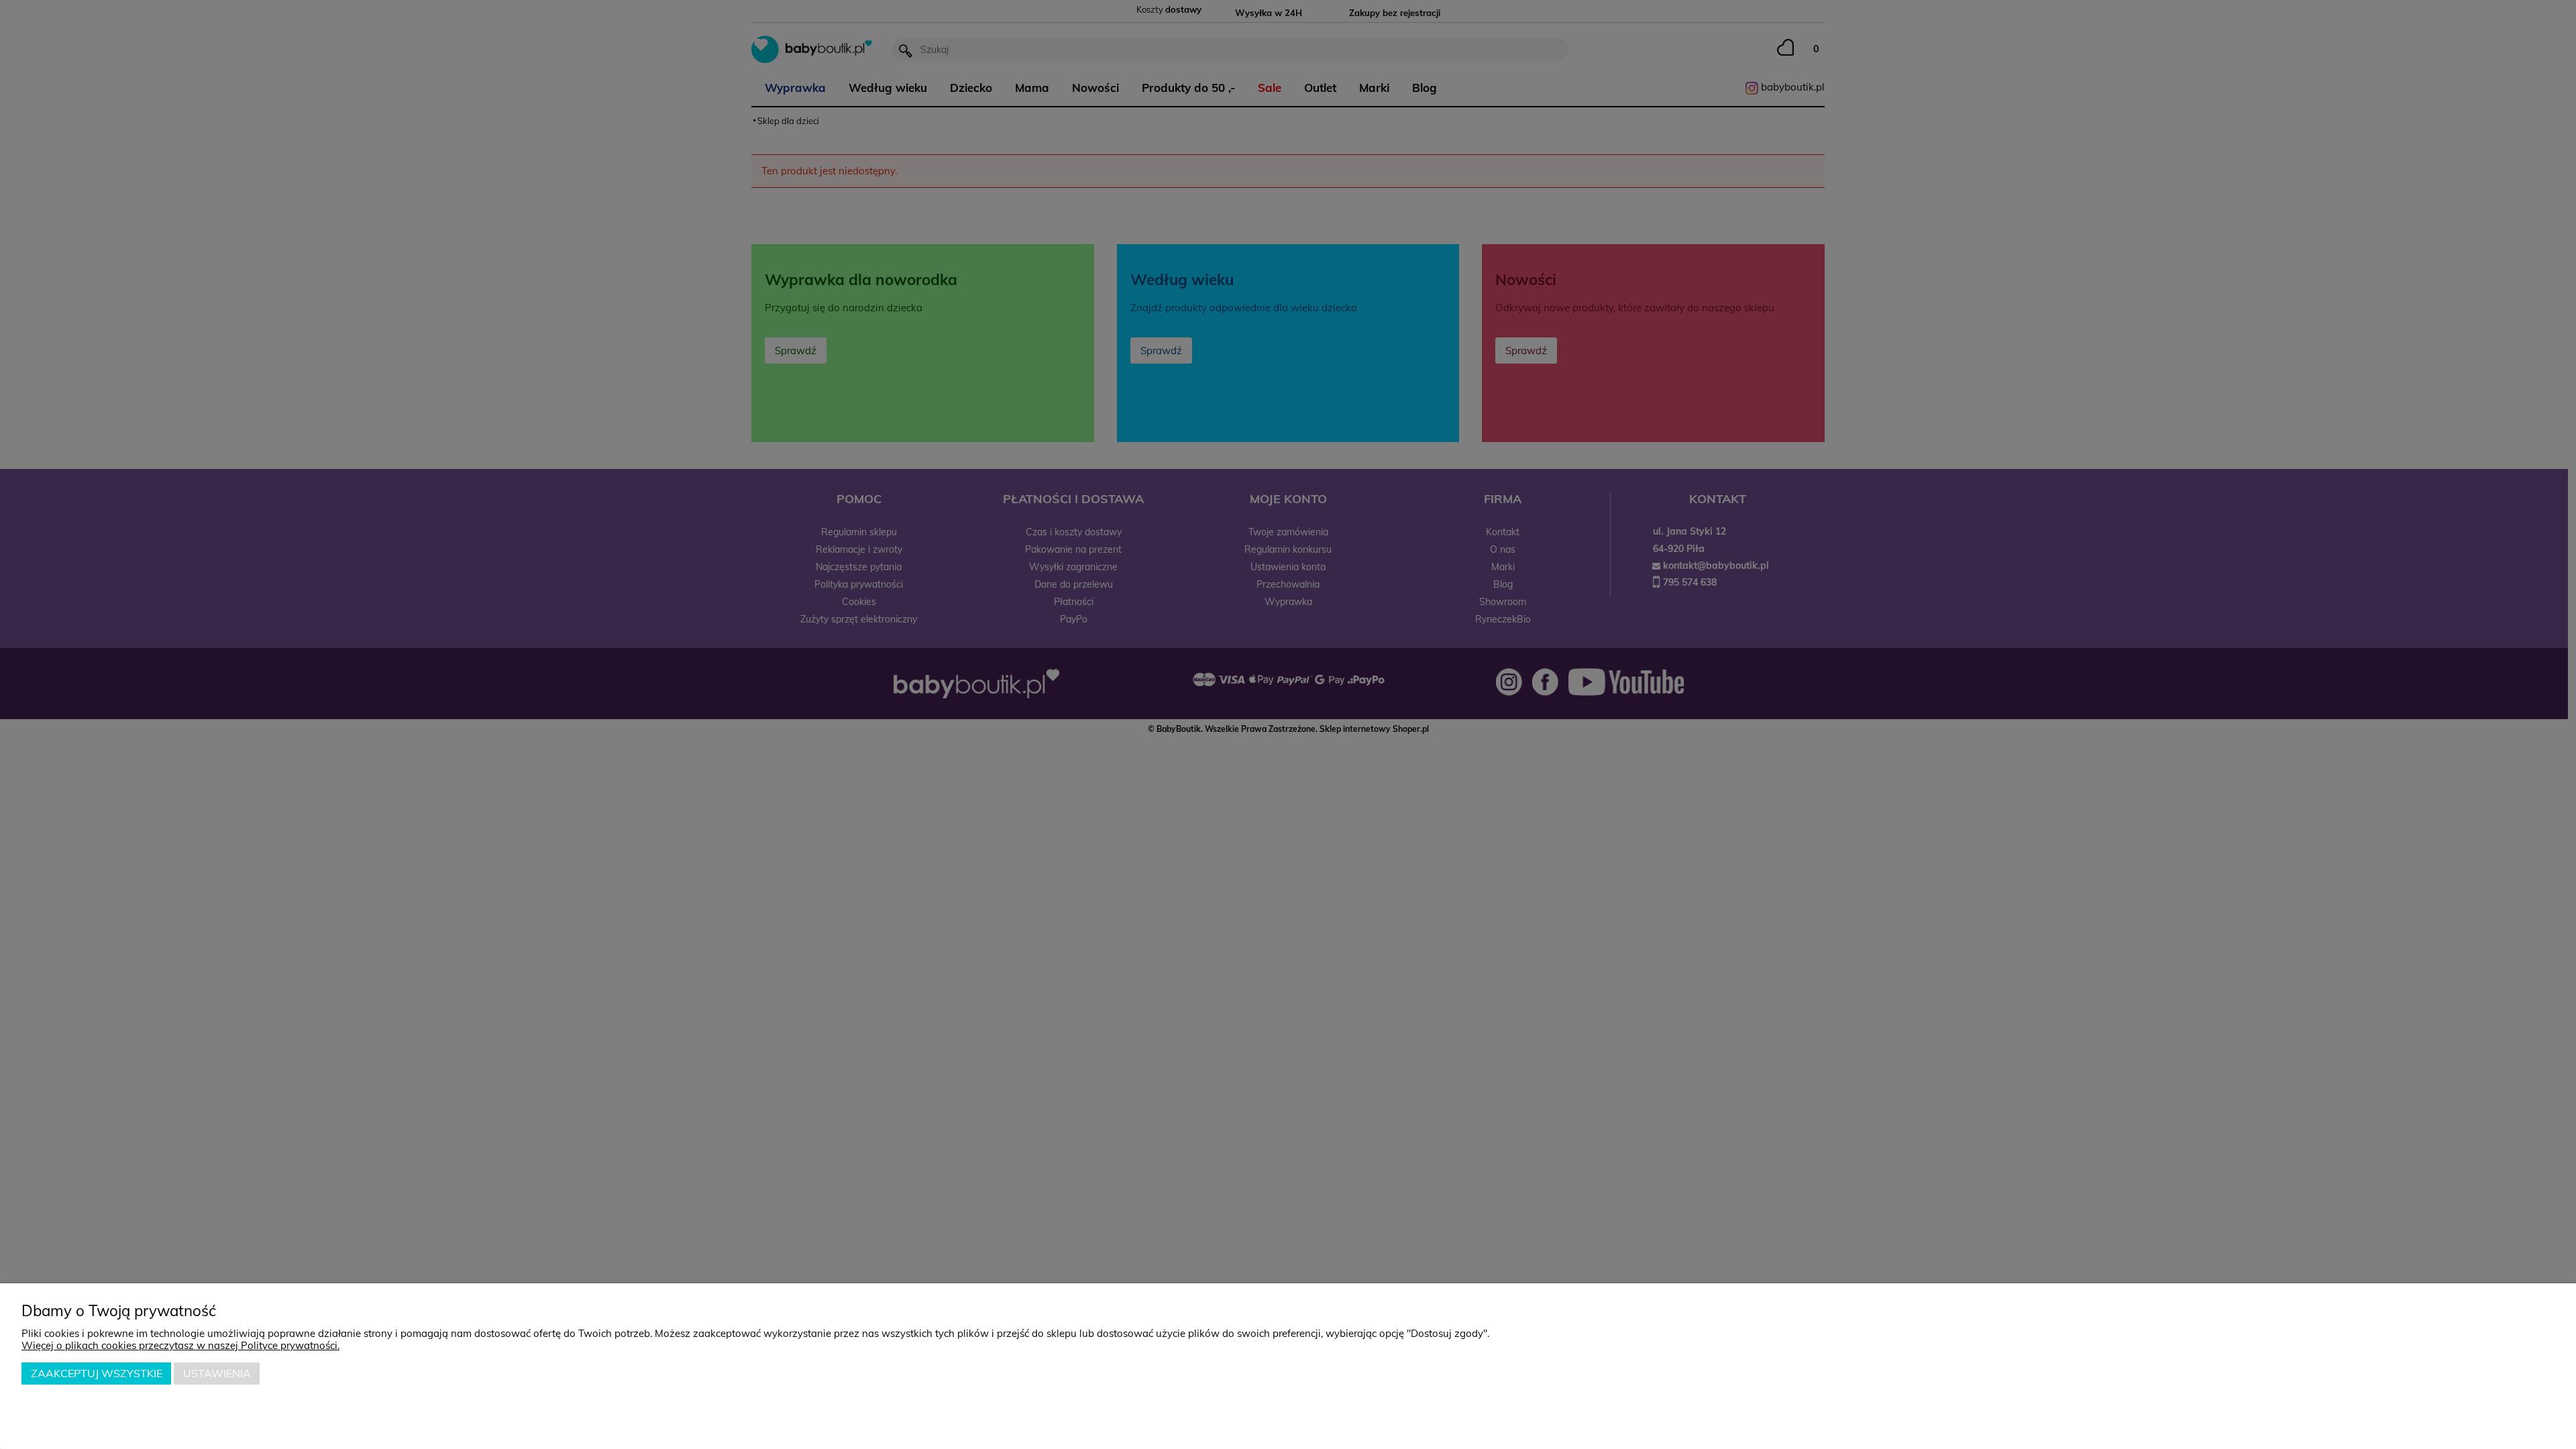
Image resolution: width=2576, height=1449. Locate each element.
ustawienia (217, 1373)
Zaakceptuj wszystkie (97, 1373)
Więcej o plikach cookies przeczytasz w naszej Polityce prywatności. (180, 1345)
